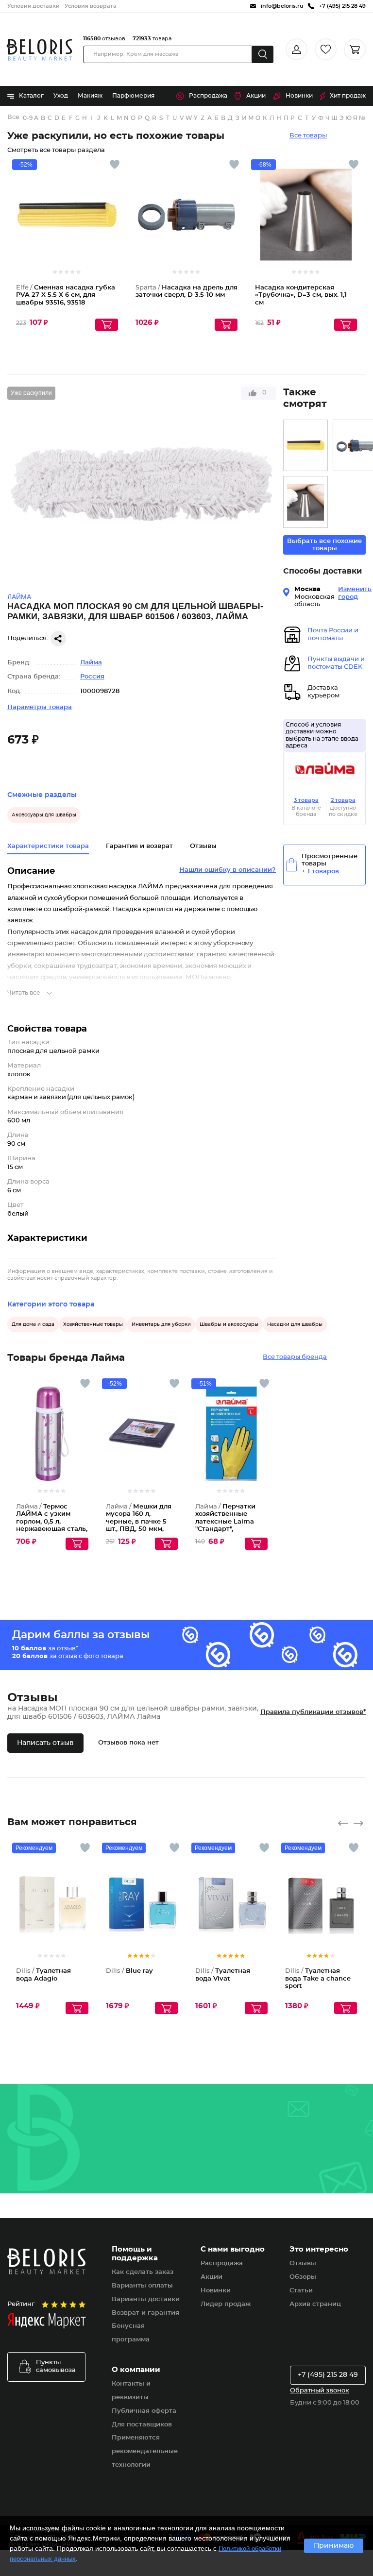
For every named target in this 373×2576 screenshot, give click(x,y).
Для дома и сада (33, 1324)
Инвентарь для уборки (161, 1324)
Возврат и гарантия (145, 2313)
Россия (92, 677)
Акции (256, 96)
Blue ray (129, 1971)
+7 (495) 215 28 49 (328, 2375)
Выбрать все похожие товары (324, 545)
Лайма (91, 663)
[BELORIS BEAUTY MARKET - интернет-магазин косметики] (39, 50)
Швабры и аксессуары (229, 1324)
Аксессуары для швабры (44, 815)
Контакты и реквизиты (131, 2391)
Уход (61, 96)
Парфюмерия (133, 96)
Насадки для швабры (295, 1324)
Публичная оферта (144, 2411)
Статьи (301, 2291)
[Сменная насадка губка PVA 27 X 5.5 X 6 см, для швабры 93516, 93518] (305, 446)
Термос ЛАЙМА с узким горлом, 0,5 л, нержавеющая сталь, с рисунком (52, 1522)
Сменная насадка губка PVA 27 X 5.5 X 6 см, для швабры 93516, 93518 (66, 295)
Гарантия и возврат (139, 846)
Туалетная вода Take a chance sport (318, 1979)
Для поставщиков (142, 2425)
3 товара (306, 800)
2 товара (343, 800)
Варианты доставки (146, 2299)
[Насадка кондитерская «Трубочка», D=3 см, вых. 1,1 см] (305, 502)
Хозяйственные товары (93, 1324)
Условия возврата (91, 6)
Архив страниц (315, 2304)
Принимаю (334, 2546)
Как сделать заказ (143, 2272)
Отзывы (303, 2263)
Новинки (299, 96)
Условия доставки (34, 6)
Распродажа (208, 96)
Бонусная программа (131, 2333)
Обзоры (303, 2277)
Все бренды (14, 117)
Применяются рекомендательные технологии (145, 2451)
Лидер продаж (226, 2304)
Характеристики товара (48, 846)
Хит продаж (348, 96)
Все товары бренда (295, 1357)
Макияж (90, 96)
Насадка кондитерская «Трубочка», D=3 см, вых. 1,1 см (301, 295)
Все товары (308, 136)
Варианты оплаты (142, 2286)
